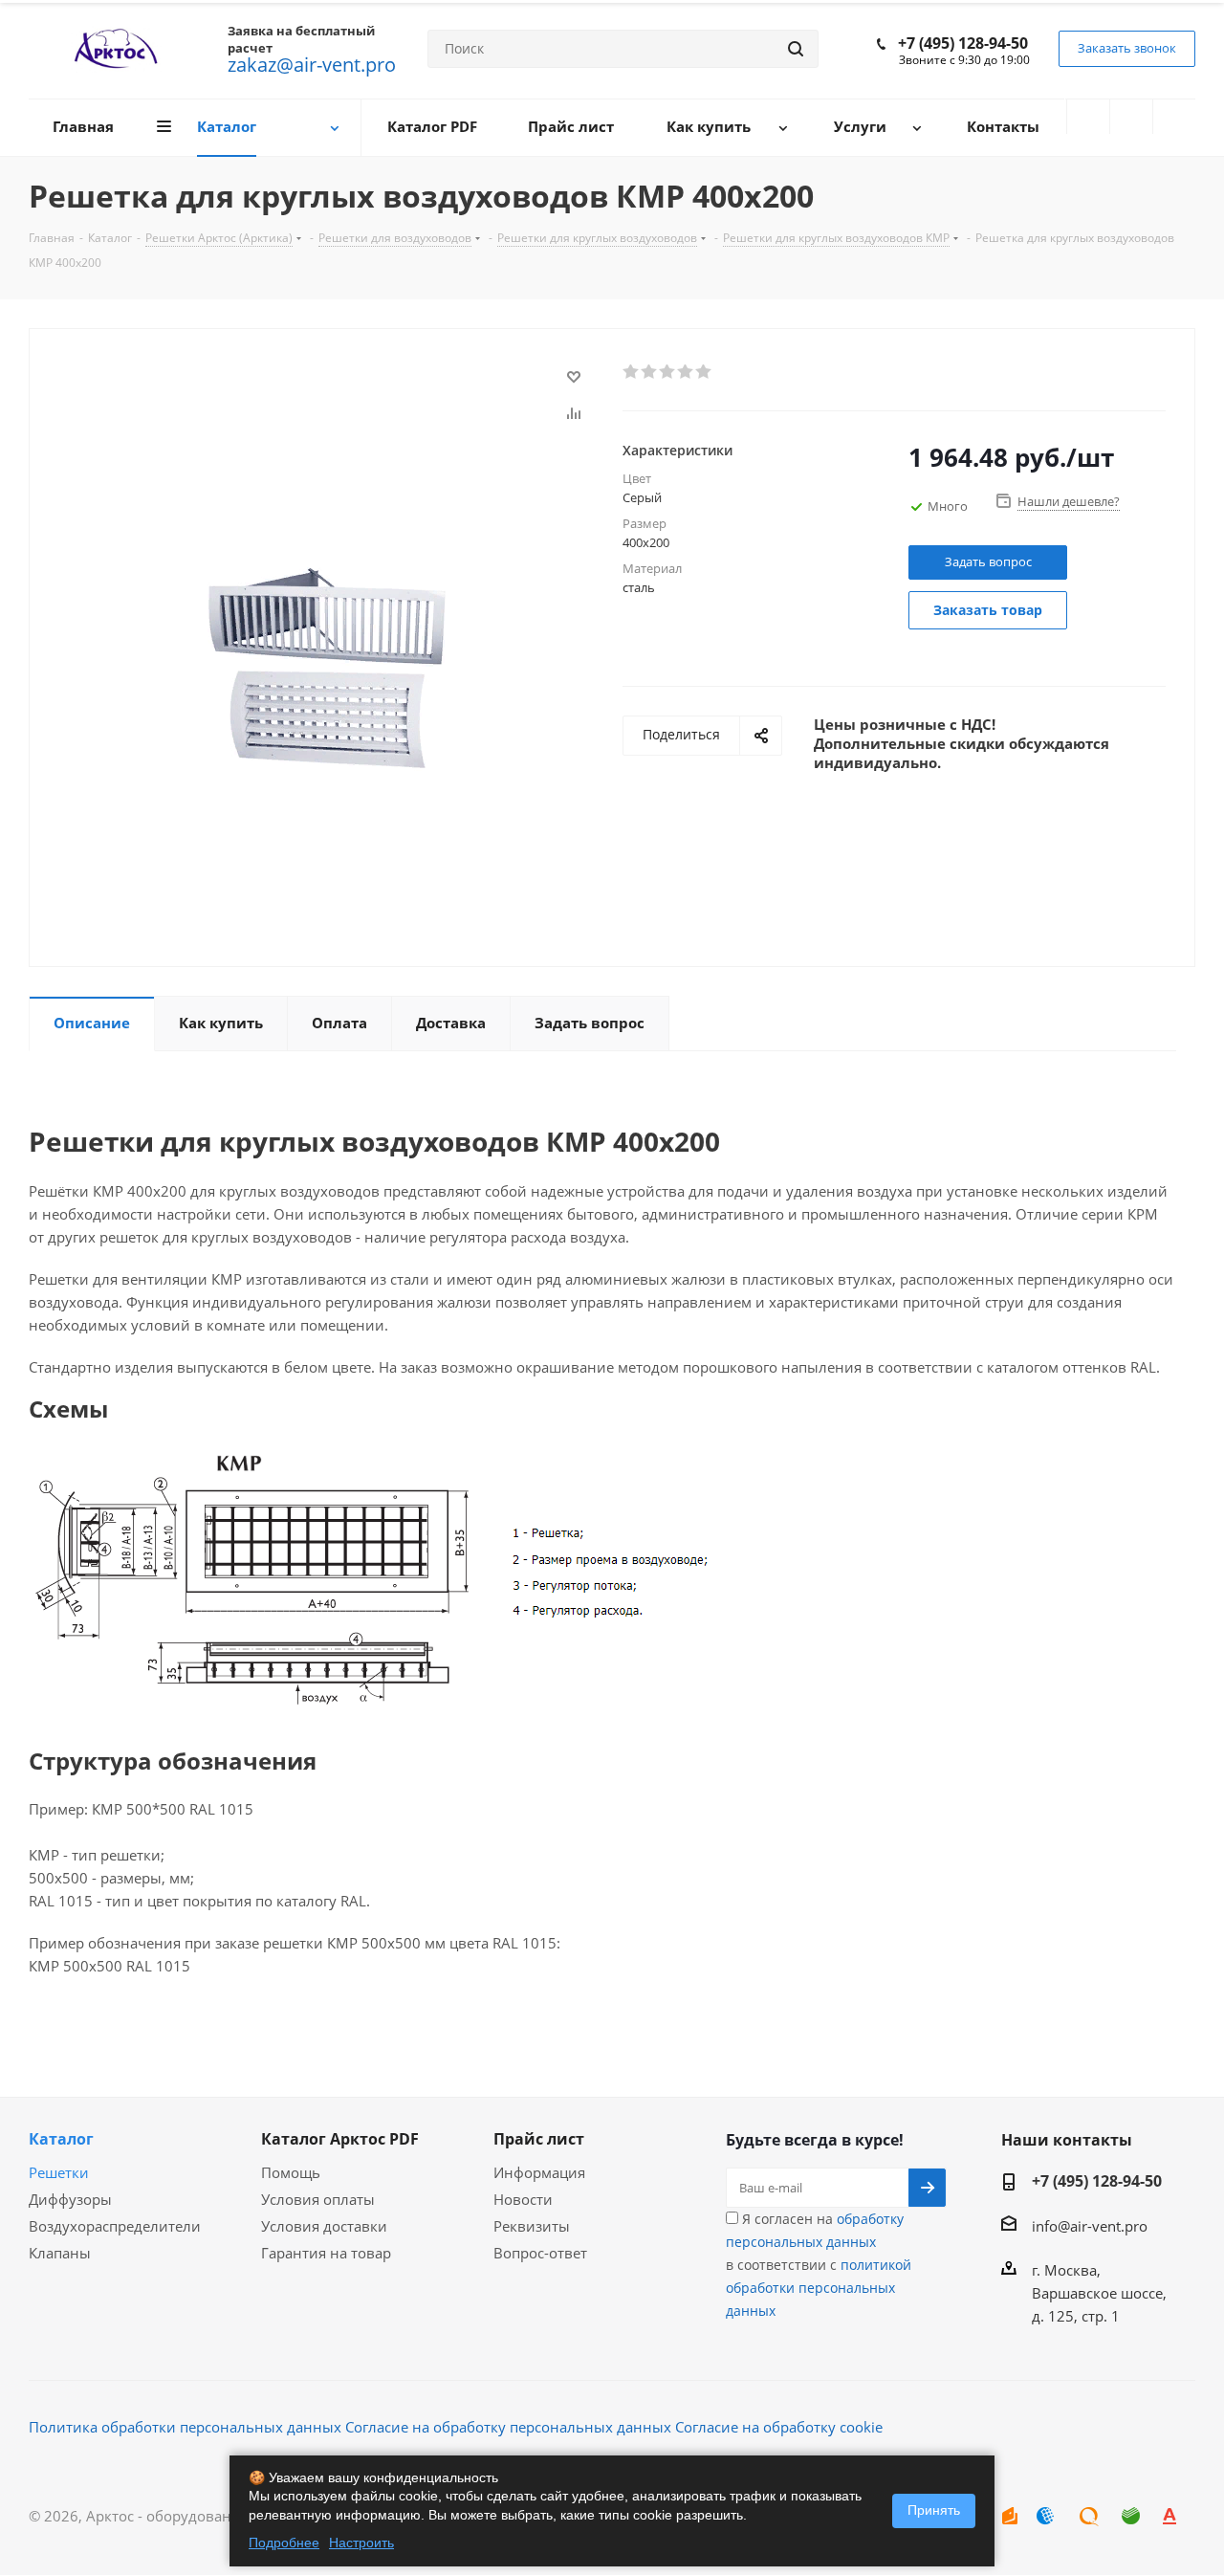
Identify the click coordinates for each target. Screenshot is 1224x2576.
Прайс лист (539, 2139)
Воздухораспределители (115, 2226)
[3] (668, 372)
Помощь (291, 2172)
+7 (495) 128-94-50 (963, 43)
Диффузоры (70, 2199)
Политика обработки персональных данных (185, 2427)
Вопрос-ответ (540, 2253)
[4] (686, 372)
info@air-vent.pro (1090, 2226)
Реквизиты (532, 2226)
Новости (523, 2199)
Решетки (59, 2172)
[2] (650, 372)
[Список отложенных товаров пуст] (1131, 117)
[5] (704, 372)
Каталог (61, 2139)
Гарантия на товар (326, 2253)
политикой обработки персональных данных (819, 2288)
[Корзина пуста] (1174, 117)
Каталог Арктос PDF (340, 2139)
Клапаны (60, 2253)
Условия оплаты (318, 2199)
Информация (539, 2172)
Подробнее (284, 2543)
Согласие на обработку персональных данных (508, 2427)
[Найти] (796, 49)
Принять (934, 2510)
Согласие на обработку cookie (779, 2427)
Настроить (361, 2543)
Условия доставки (324, 2226)
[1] (632, 372)
